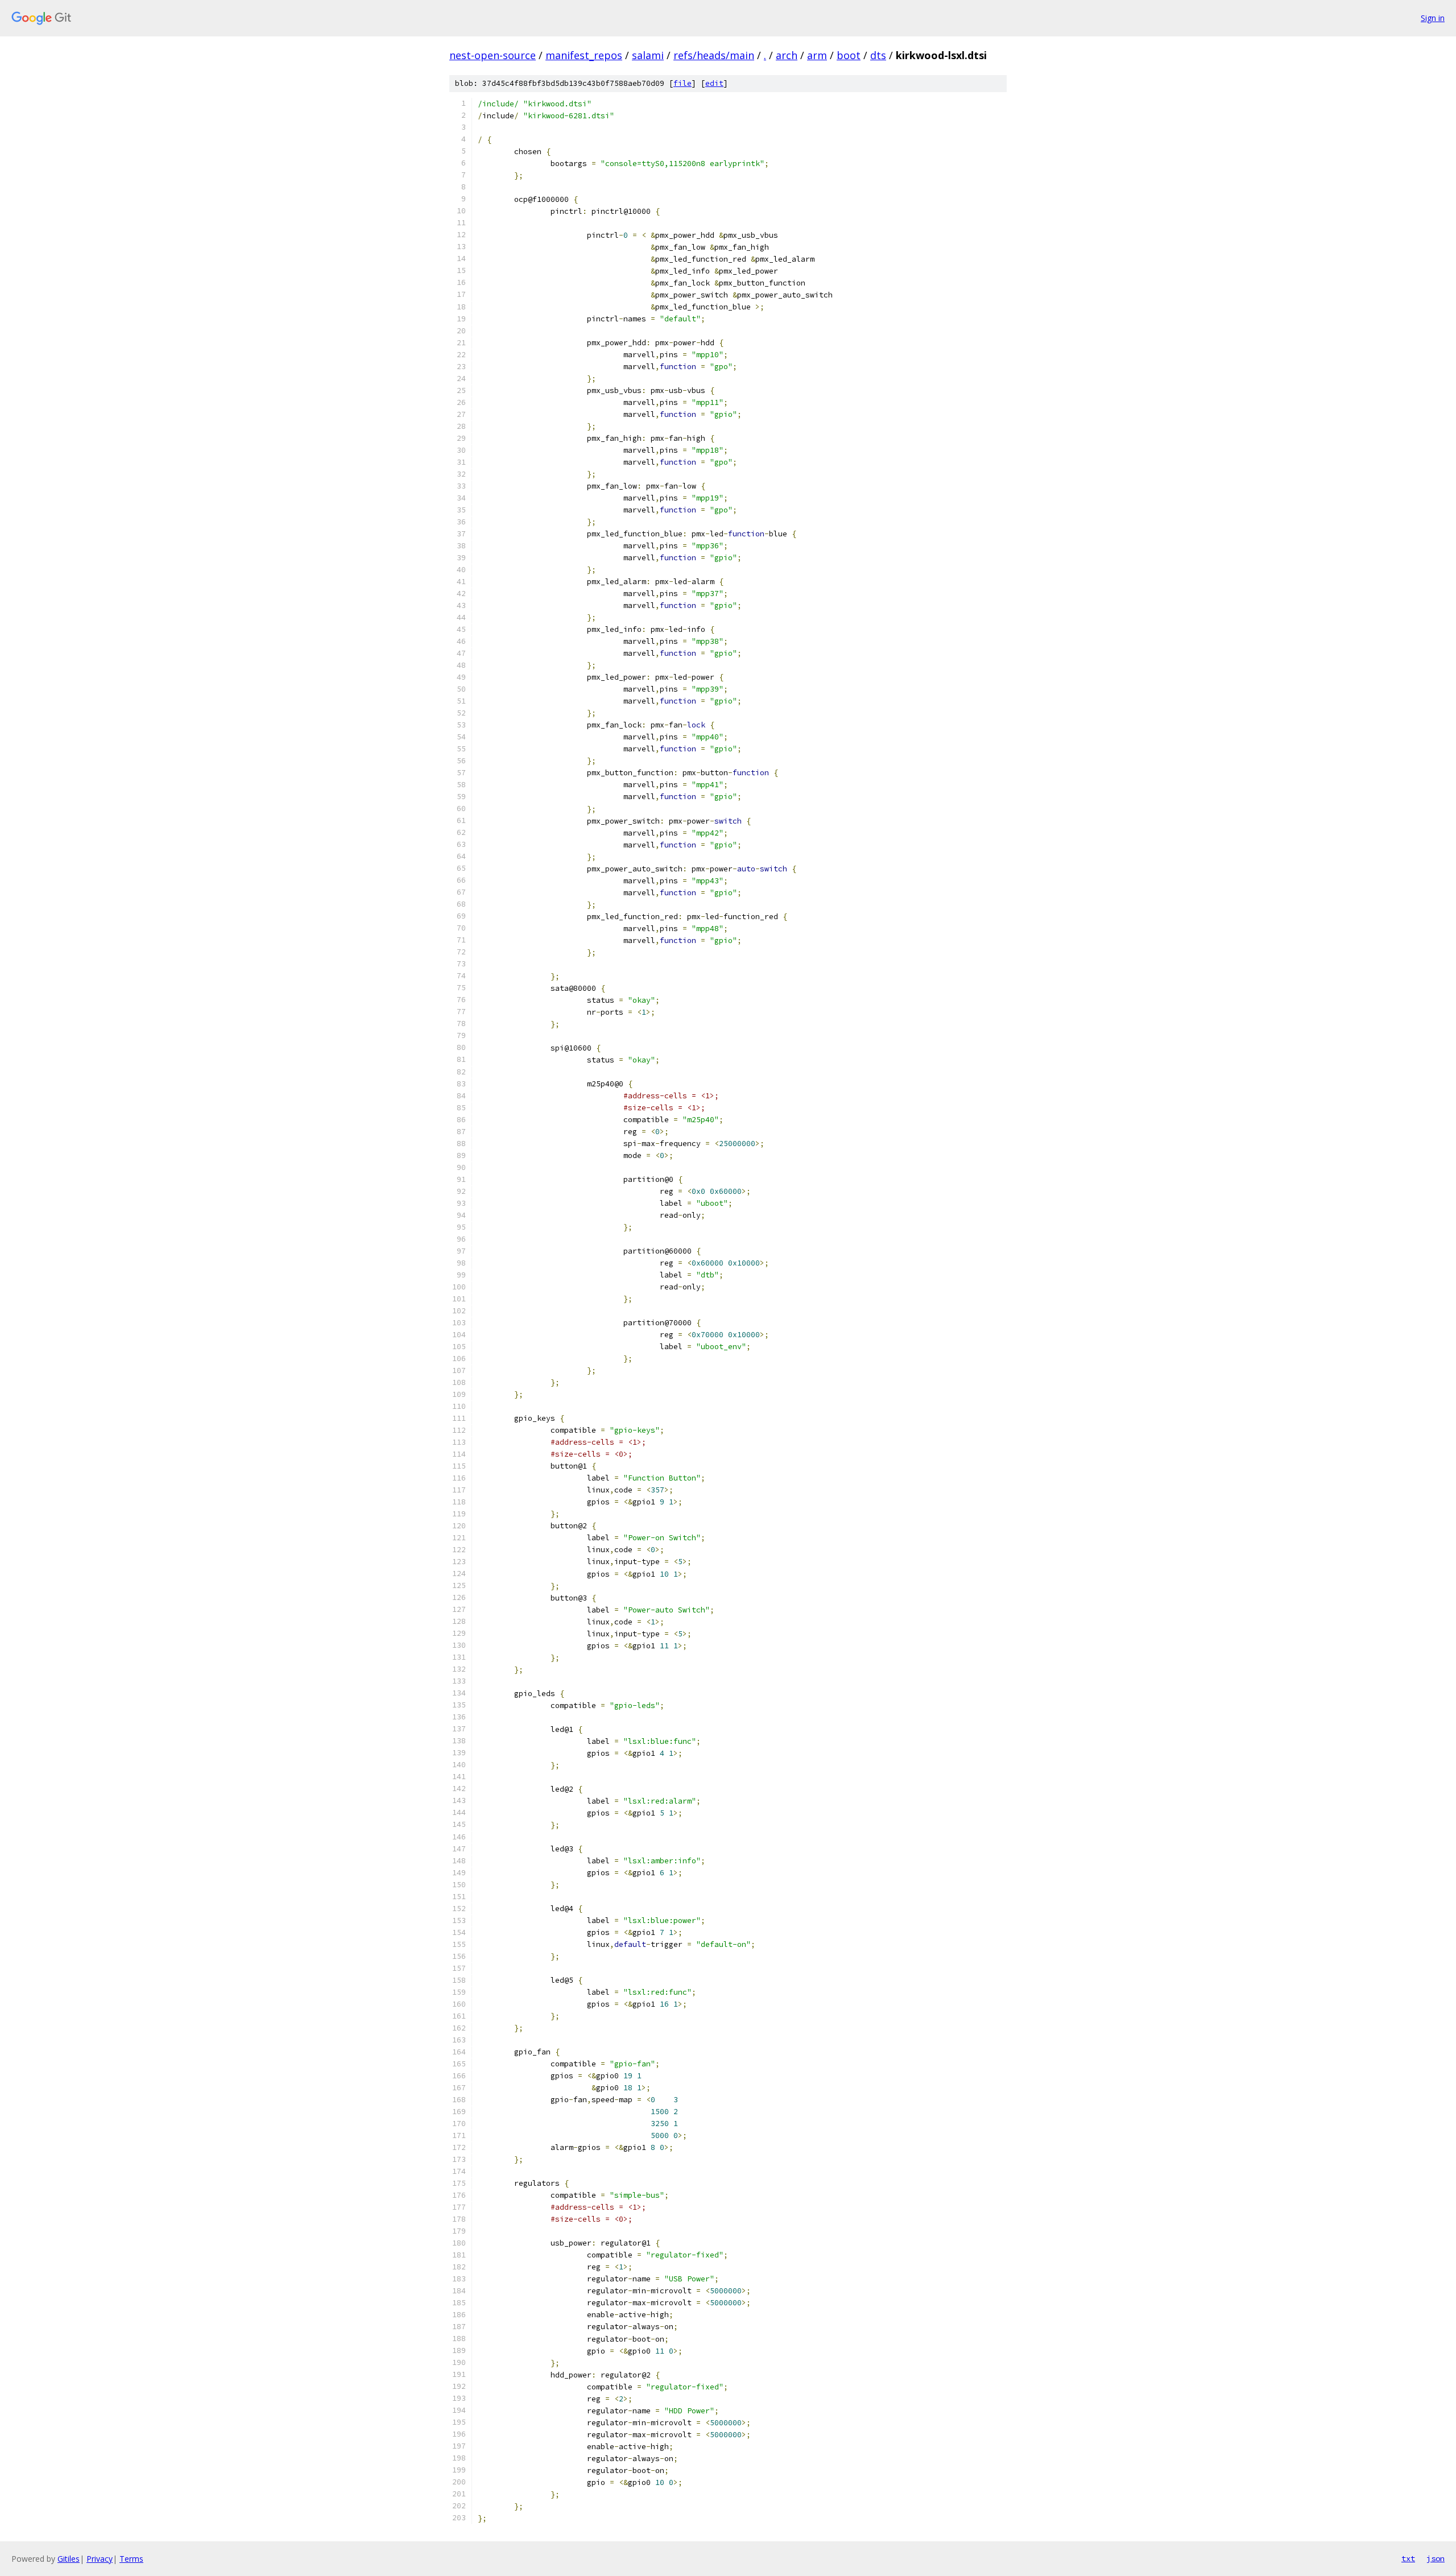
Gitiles (69, 2559)
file (682, 83)
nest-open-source (493, 55)
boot (849, 55)
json (1436, 2558)
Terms (131, 2559)
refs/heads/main (714, 55)
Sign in (1433, 18)
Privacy (100, 2559)
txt (1408, 2558)
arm (817, 55)
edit (714, 83)
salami (648, 55)
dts (878, 55)
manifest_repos (584, 55)
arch (787, 55)
